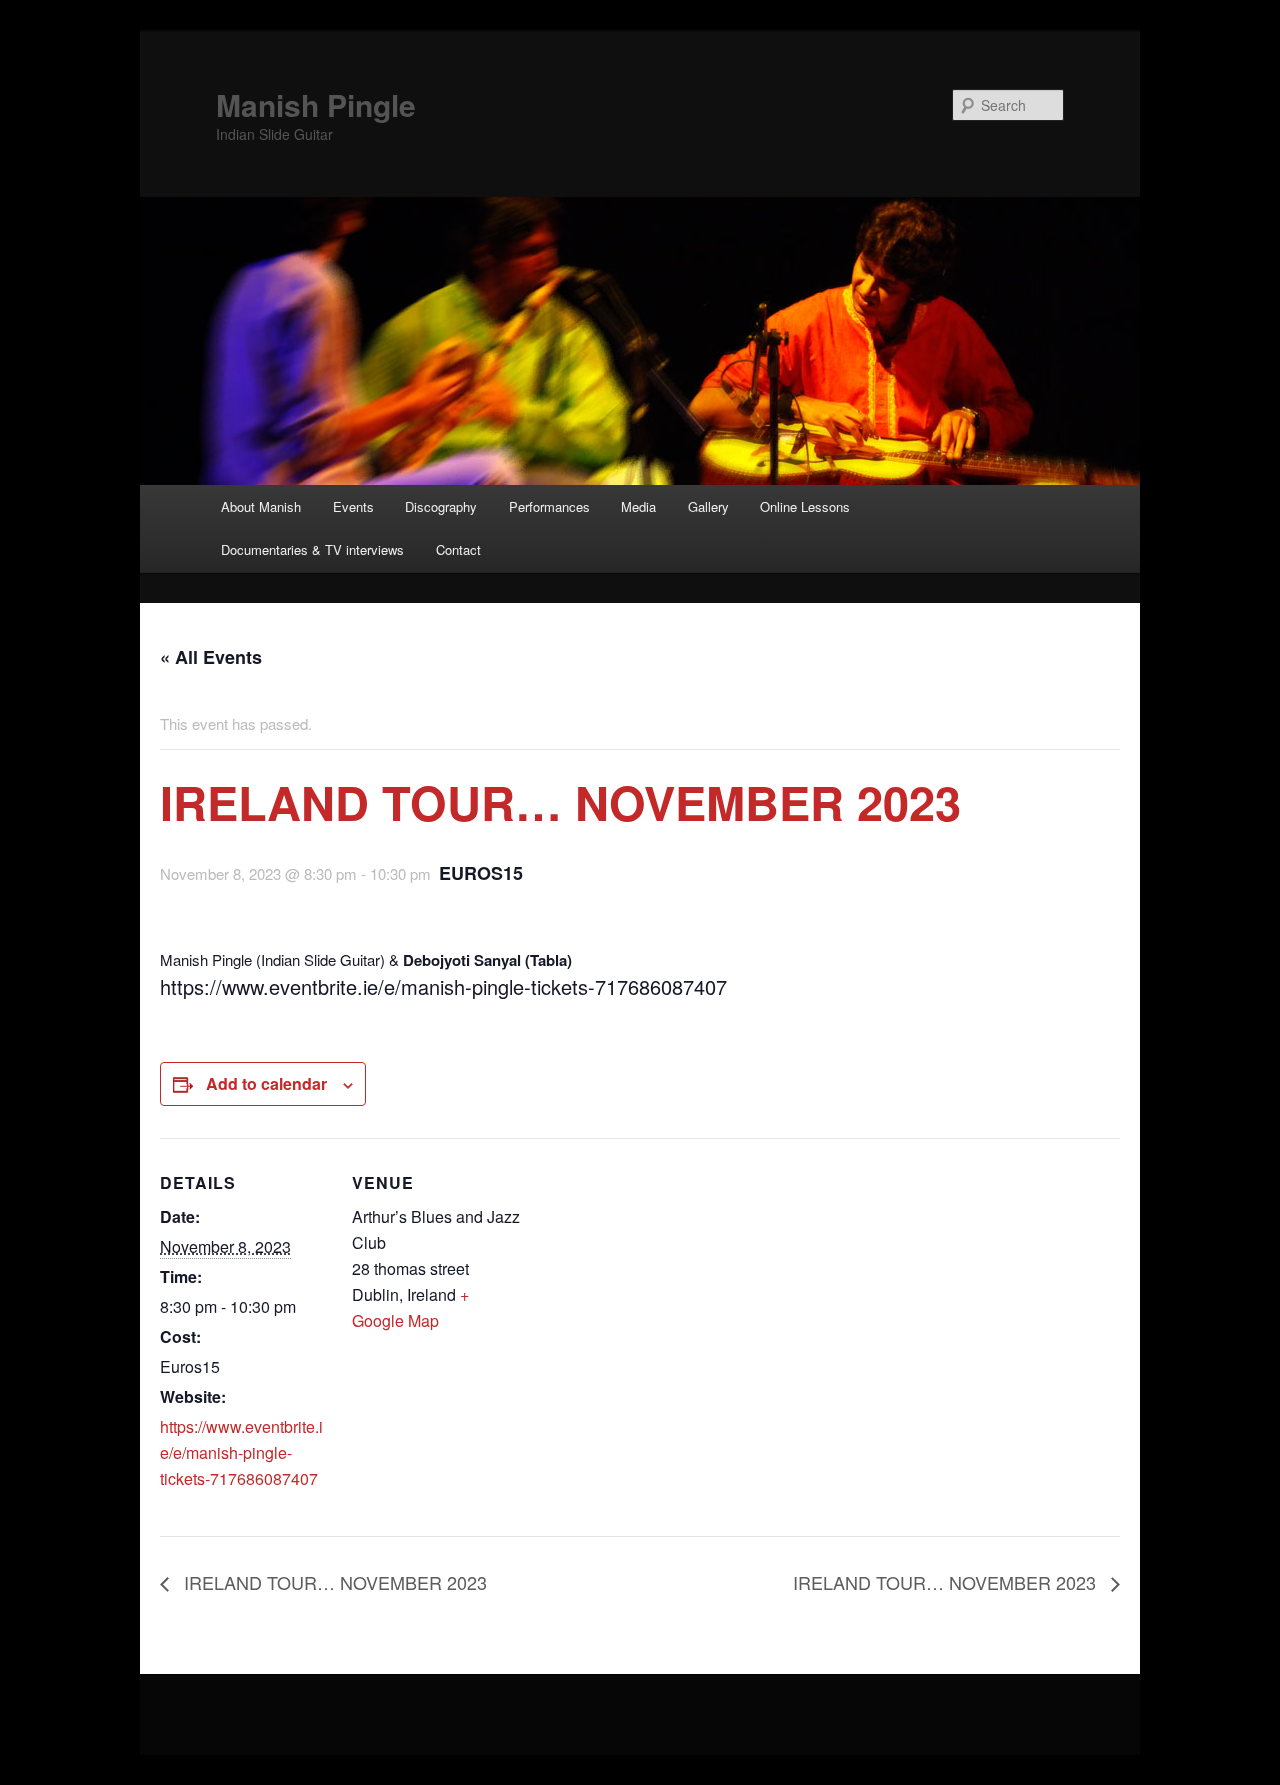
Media (638, 506)
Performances (549, 506)
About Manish (261, 506)
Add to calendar (266, 1083)
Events (353, 506)
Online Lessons (805, 506)
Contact (458, 549)
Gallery (708, 506)
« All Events (211, 657)
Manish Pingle (316, 104)
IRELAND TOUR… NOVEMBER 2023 (333, 1582)
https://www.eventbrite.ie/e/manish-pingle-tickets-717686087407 (241, 1452)
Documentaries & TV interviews (312, 549)
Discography (441, 506)
